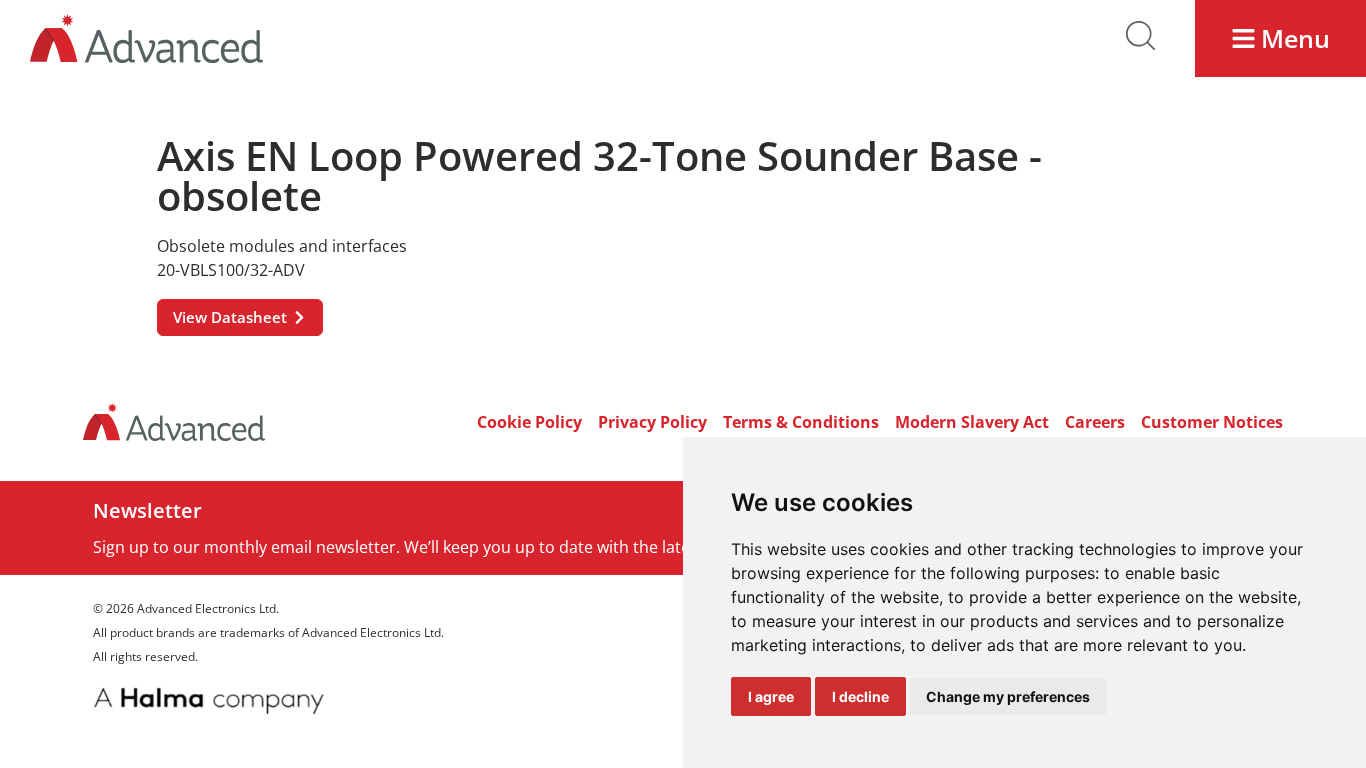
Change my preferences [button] (1008, 696)
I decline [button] (860, 696)
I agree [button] (771, 696)
